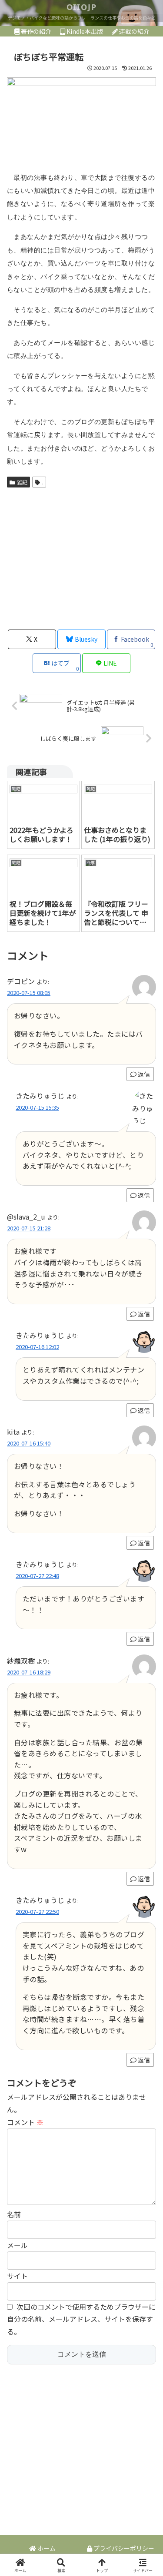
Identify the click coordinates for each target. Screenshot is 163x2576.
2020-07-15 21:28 (29, 1228)
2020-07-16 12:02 (37, 1347)
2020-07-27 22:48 (37, 1576)
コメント (25, 2122)
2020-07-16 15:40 (29, 1443)
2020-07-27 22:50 (37, 1911)
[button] (146, 1673)
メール (17, 2245)
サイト (17, 2276)
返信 (144, 1074)
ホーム (46, 2548)
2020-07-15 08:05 (29, 993)
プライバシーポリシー (123, 2548)
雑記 (22, 482)
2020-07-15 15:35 (37, 1107)
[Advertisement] (81, 557)
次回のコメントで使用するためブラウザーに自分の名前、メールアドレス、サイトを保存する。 (81, 2319)
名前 (14, 2214)
